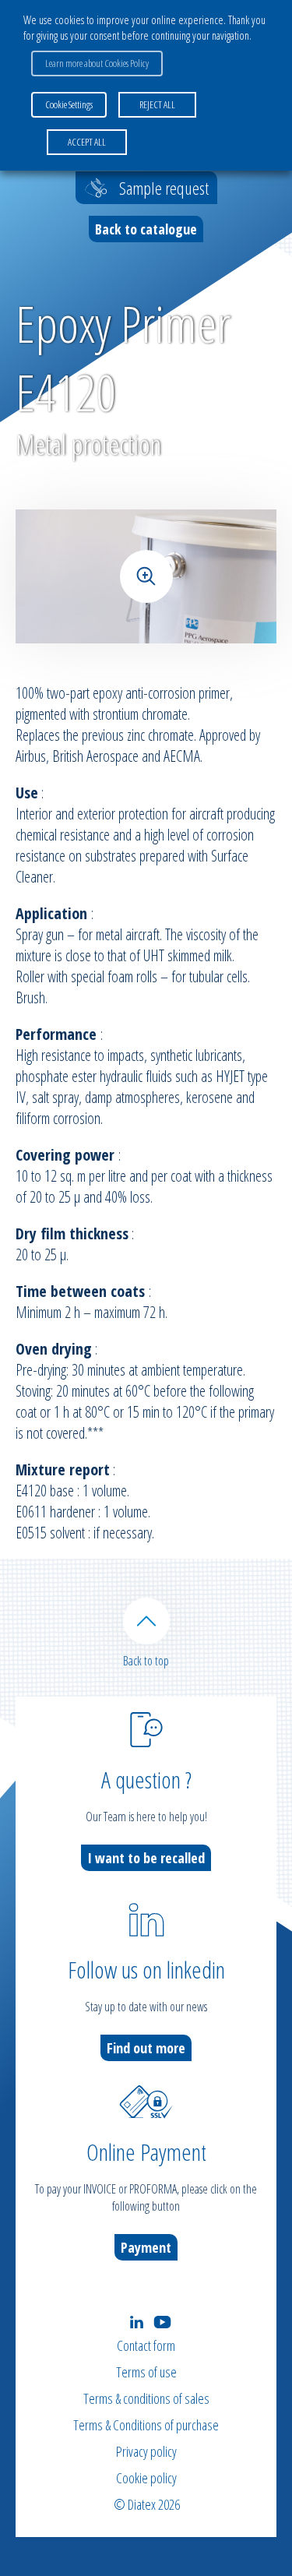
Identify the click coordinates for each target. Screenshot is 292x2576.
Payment (146, 2247)
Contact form (146, 2345)
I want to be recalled (146, 1858)
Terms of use (146, 2372)
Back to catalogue (146, 229)
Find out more (146, 2048)
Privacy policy (146, 2451)
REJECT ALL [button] (157, 104)
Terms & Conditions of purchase (146, 2425)
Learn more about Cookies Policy (97, 63)
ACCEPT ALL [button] (87, 142)
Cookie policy (146, 2478)
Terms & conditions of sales (146, 2398)
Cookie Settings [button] (69, 104)
